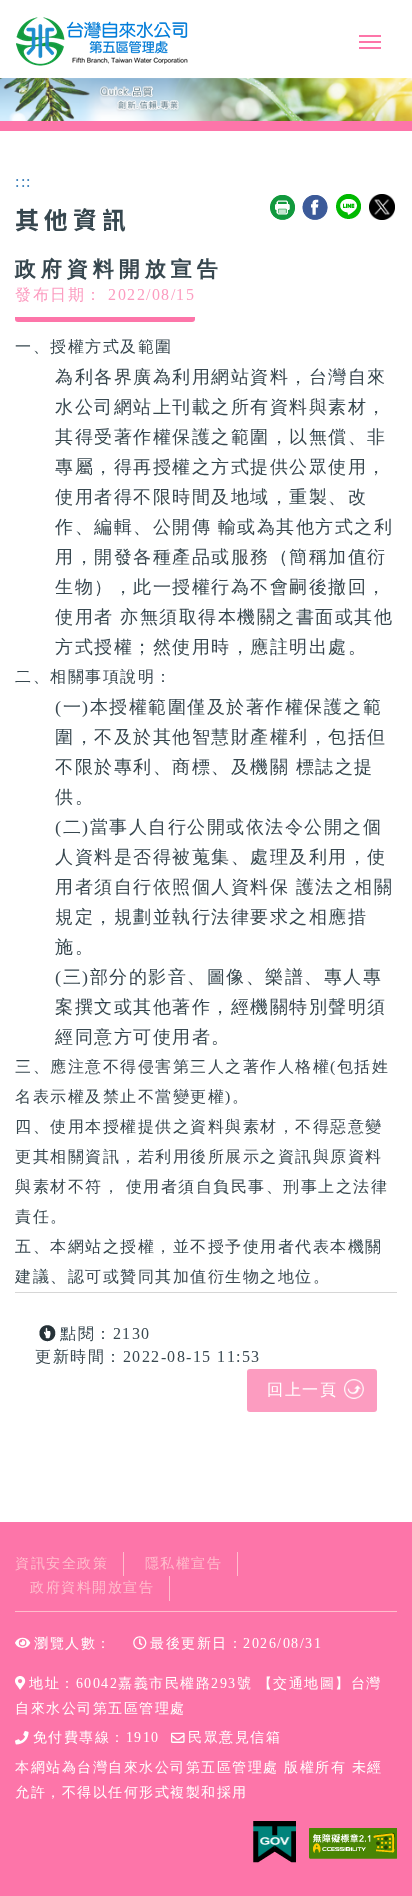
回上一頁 (302, 1389)
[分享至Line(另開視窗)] (350, 208)
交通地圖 (304, 1683)
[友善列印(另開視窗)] (283, 208)
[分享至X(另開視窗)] (383, 208)
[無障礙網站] (353, 1841)
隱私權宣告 (184, 1563)
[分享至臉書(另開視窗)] (316, 208)
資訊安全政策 (61, 1563)
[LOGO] (103, 42)
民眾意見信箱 (234, 1737)
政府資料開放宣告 (92, 1587)
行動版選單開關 (370, 46)
